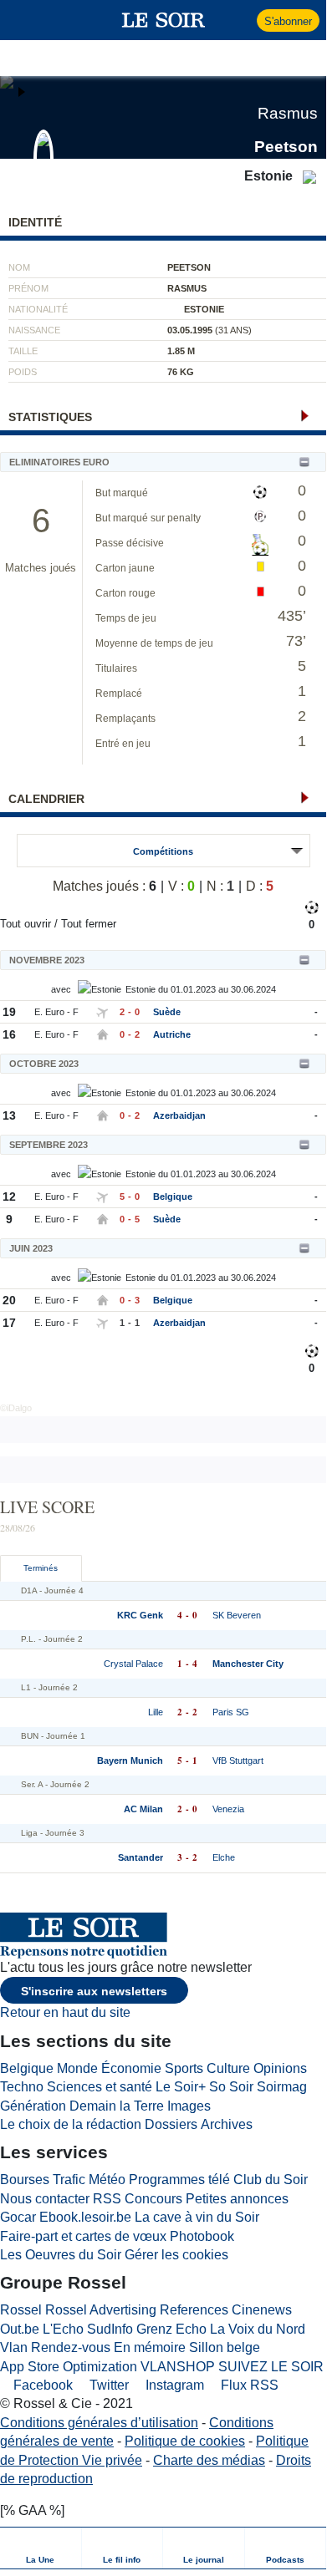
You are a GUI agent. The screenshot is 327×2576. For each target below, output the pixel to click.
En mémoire (150, 2347)
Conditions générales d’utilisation (99, 2423)
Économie (131, 2068)
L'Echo (63, 2329)
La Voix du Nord (258, 2329)
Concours (153, 2199)
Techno (22, 2087)
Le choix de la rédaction (71, 2124)
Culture (228, 2068)
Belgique (173, 1197)
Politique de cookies (185, 2441)
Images (189, 2106)
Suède (167, 1012)
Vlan (14, 2347)
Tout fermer (89, 924)
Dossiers (171, 2124)
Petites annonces (237, 2199)
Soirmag (282, 2087)
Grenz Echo (171, 2329)
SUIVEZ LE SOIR (271, 2367)
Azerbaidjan (179, 1115)
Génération (33, 2106)
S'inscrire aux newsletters (94, 1991)
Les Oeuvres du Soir (61, 2255)
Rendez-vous (71, 2347)
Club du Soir (271, 2180)
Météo (107, 2180)
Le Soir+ (181, 2087)
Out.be (20, 2329)
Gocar (18, 2217)
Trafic (69, 2180)
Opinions (280, 2068)
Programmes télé (179, 2180)
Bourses (25, 2180)
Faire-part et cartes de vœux (83, 2236)
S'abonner (288, 21)
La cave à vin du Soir (197, 2217)
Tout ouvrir (26, 924)
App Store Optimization (69, 2367)
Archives (227, 2124)
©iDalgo (16, 1408)
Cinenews (262, 2310)
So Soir (231, 2087)
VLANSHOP (178, 2367)
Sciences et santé (100, 2087)
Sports (184, 2068)
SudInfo (110, 2329)
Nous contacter (45, 2199)
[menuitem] (41, 2548)
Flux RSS (248, 2385)
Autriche (172, 1034)
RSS (107, 2199)
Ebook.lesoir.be (85, 2217)
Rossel (21, 2310)
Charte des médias (209, 2460)
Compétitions (163, 851)
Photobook (202, 2236)
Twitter (107, 2385)
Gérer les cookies (176, 2255)
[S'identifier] (242, 20)
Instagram (173, 2385)
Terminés (41, 1568)
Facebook (41, 2385)
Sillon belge (225, 2347)
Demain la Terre (117, 2106)
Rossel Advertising (101, 2310)
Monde (77, 2068)
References (194, 2310)
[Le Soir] (163, 20)
